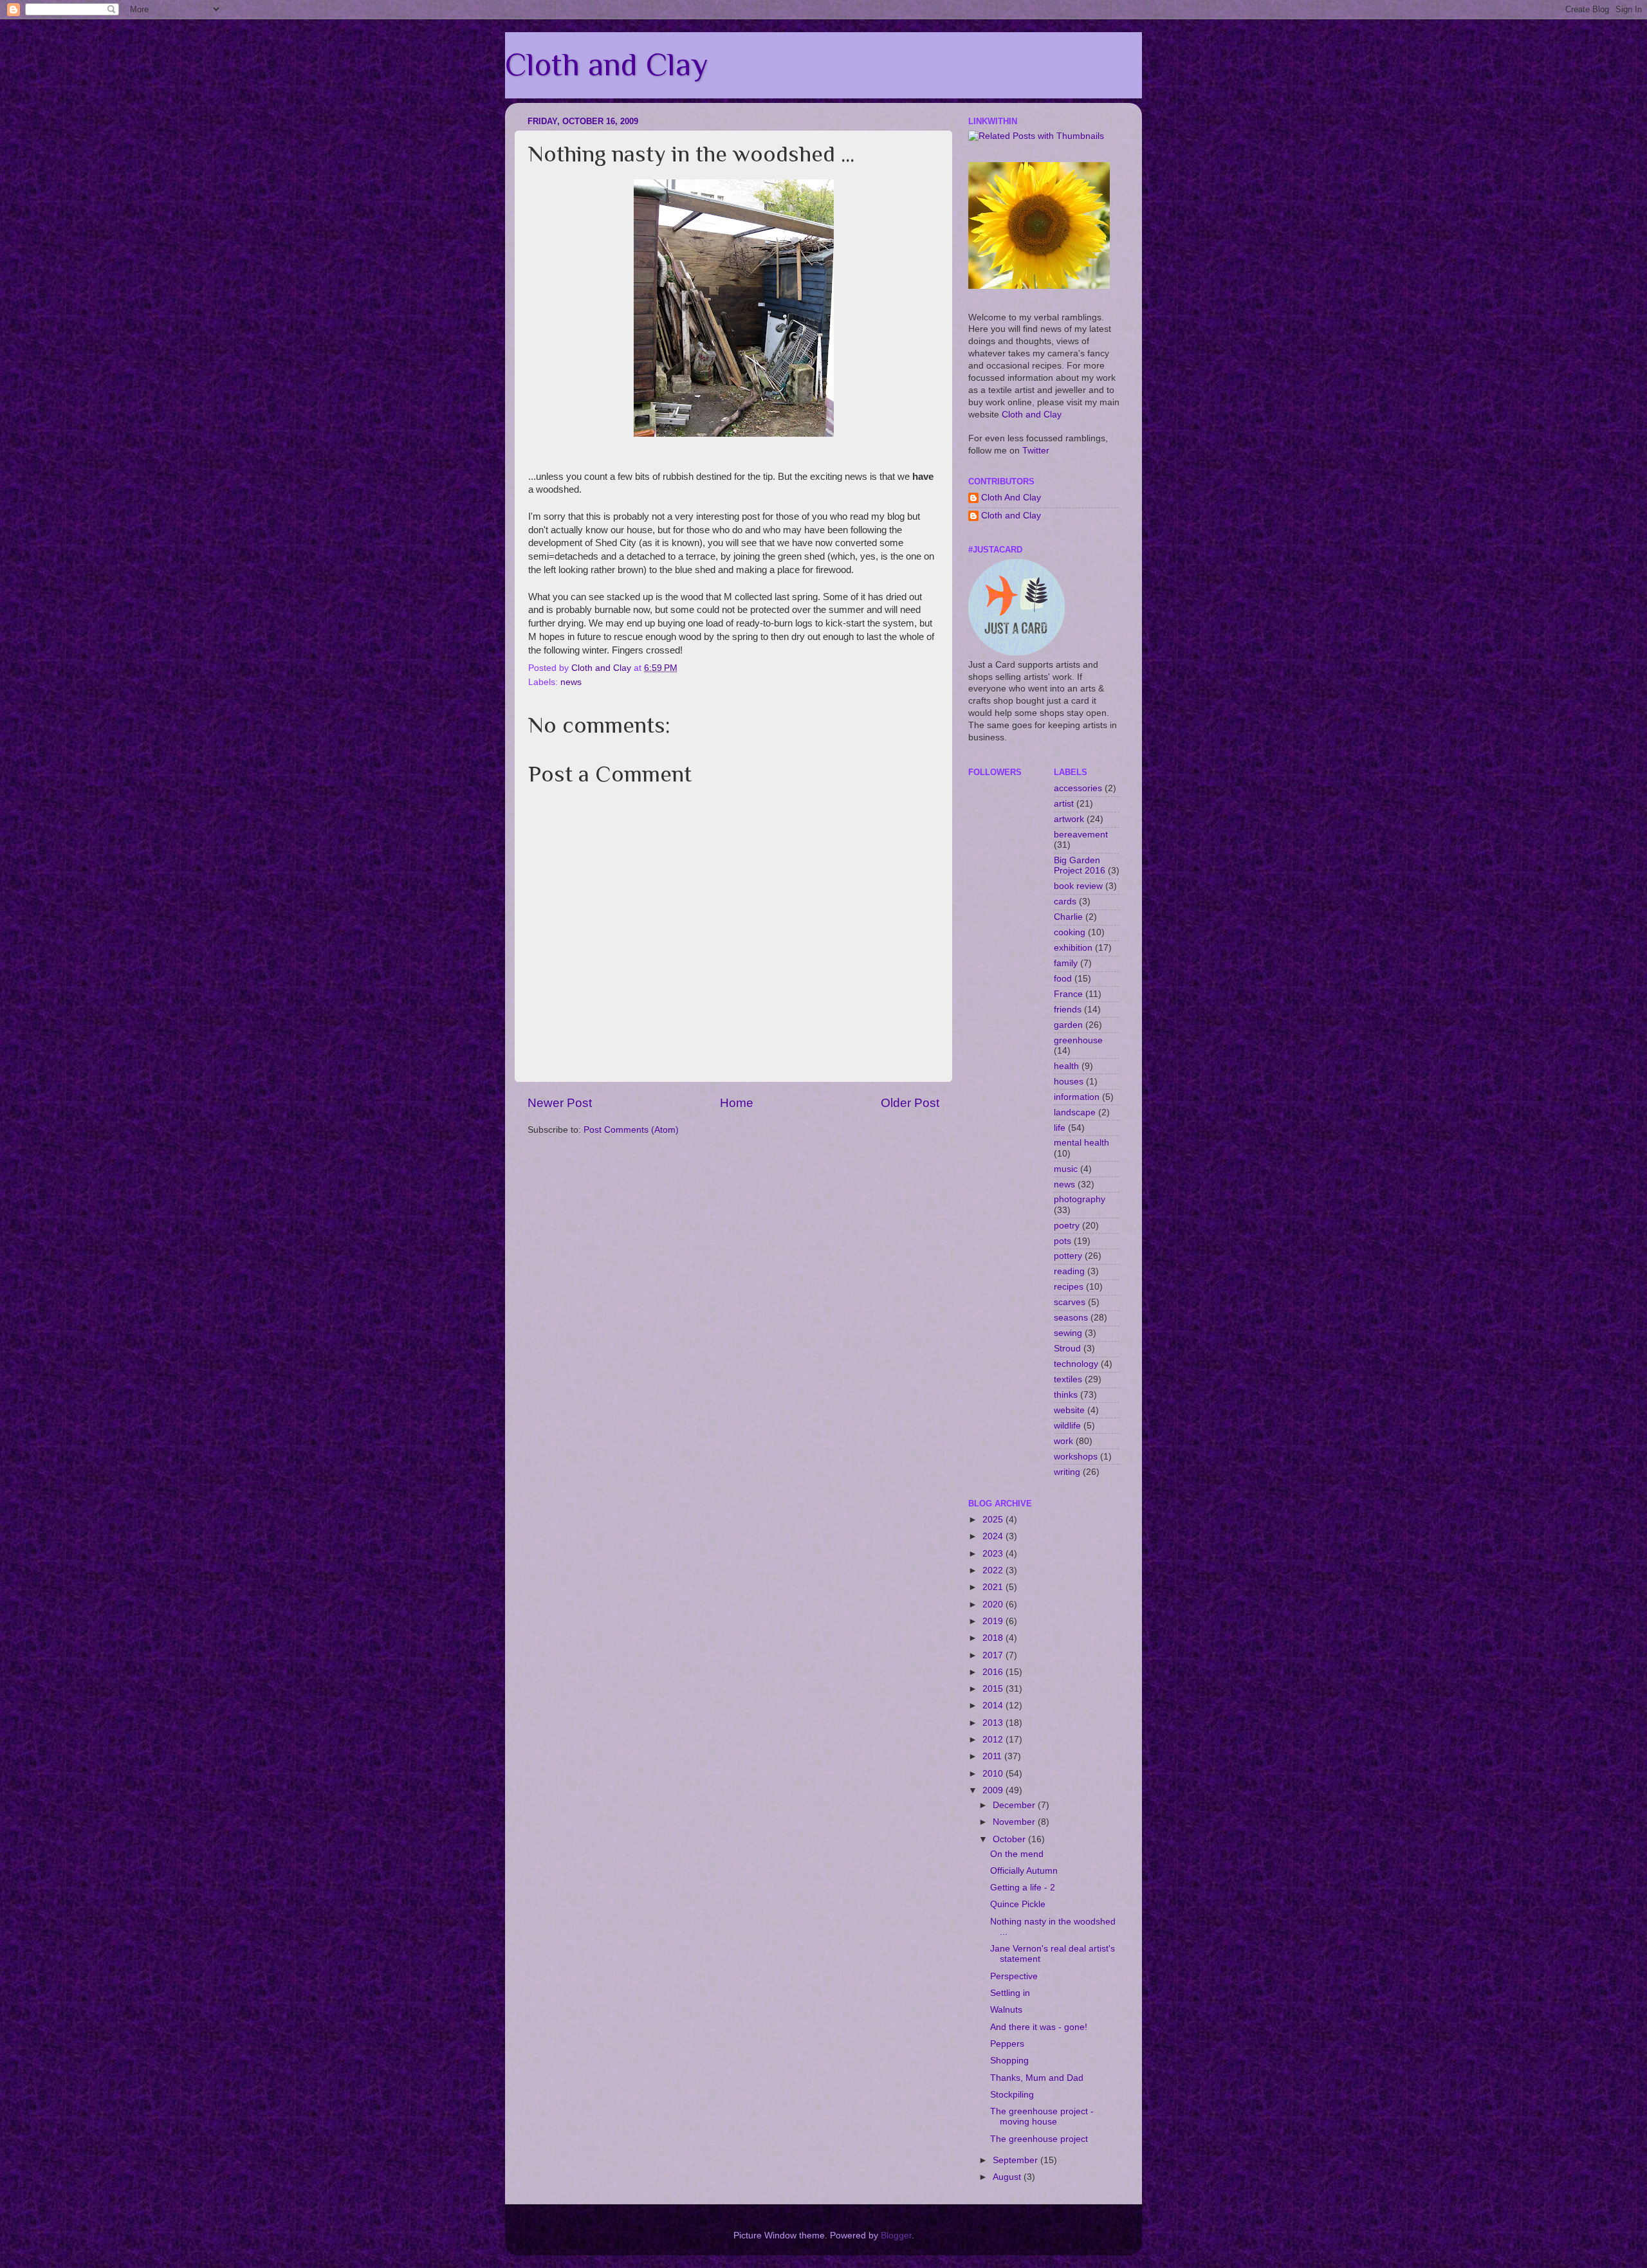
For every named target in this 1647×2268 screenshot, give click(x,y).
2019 (994, 1621)
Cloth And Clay (1011, 498)
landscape (1075, 1112)
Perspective (1014, 1976)
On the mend (1017, 1854)
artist (1064, 804)
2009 (994, 1790)
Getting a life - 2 (1023, 1888)
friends (1068, 1010)
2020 (994, 1605)
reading (1069, 1271)
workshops (1076, 1457)
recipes (1069, 1287)
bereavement (1081, 835)
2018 (994, 1638)
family (1066, 963)
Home (737, 1103)
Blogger (896, 2236)
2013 (994, 1723)
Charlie (1068, 917)
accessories (1078, 788)
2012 (994, 1740)
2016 (994, 1672)
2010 (994, 1774)
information (1077, 1097)
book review (1078, 886)
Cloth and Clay (606, 64)
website (1069, 1410)
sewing (1068, 1333)
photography (1080, 1199)
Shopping (1009, 2061)
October (1010, 1839)
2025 (994, 1520)
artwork (1069, 819)
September (1017, 2160)
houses (1069, 1082)
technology (1076, 1364)
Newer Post (560, 1103)
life (1060, 1128)
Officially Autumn (1024, 1871)
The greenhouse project (1039, 2139)
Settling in (1010, 1993)
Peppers (1007, 2044)
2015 (994, 1689)
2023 (994, 1554)
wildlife (1067, 1426)
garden (1068, 1025)
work (1063, 1441)
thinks (1066, 1395)
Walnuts (1006, 2010)
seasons (1071, 1318)
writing (1067, 1472)
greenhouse (1078, 1040)
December (1015, 1805)
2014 (994, 1706)
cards (1065, 901)
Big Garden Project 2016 (1080, 865)
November (1015, 1822)
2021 (994, 1587)
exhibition (1073, 948)
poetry (1067, 1226)
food (1063, 979)
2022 (994, 1570)
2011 (993, 1756)
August (1008, 2177)
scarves (1070, 1302)
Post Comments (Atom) (631, 1130)
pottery (1068, 1256)
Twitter (1036, 451)
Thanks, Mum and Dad (1037, 2078)
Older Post (910, 1103)
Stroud (1067, 1349)
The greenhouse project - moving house (1042, 2117)
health (1066, 1066)
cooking (1070, 932)
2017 (994, 1655)
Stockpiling (1012, 2095)
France (1068, 994)
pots (1063, 1241)
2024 (994, 1536)
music (1066, 1169)
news (571, 682)
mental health (1081, 1143)
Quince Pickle (1018, 1904)
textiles (1068, 1379)
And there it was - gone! (1039, 2027)
